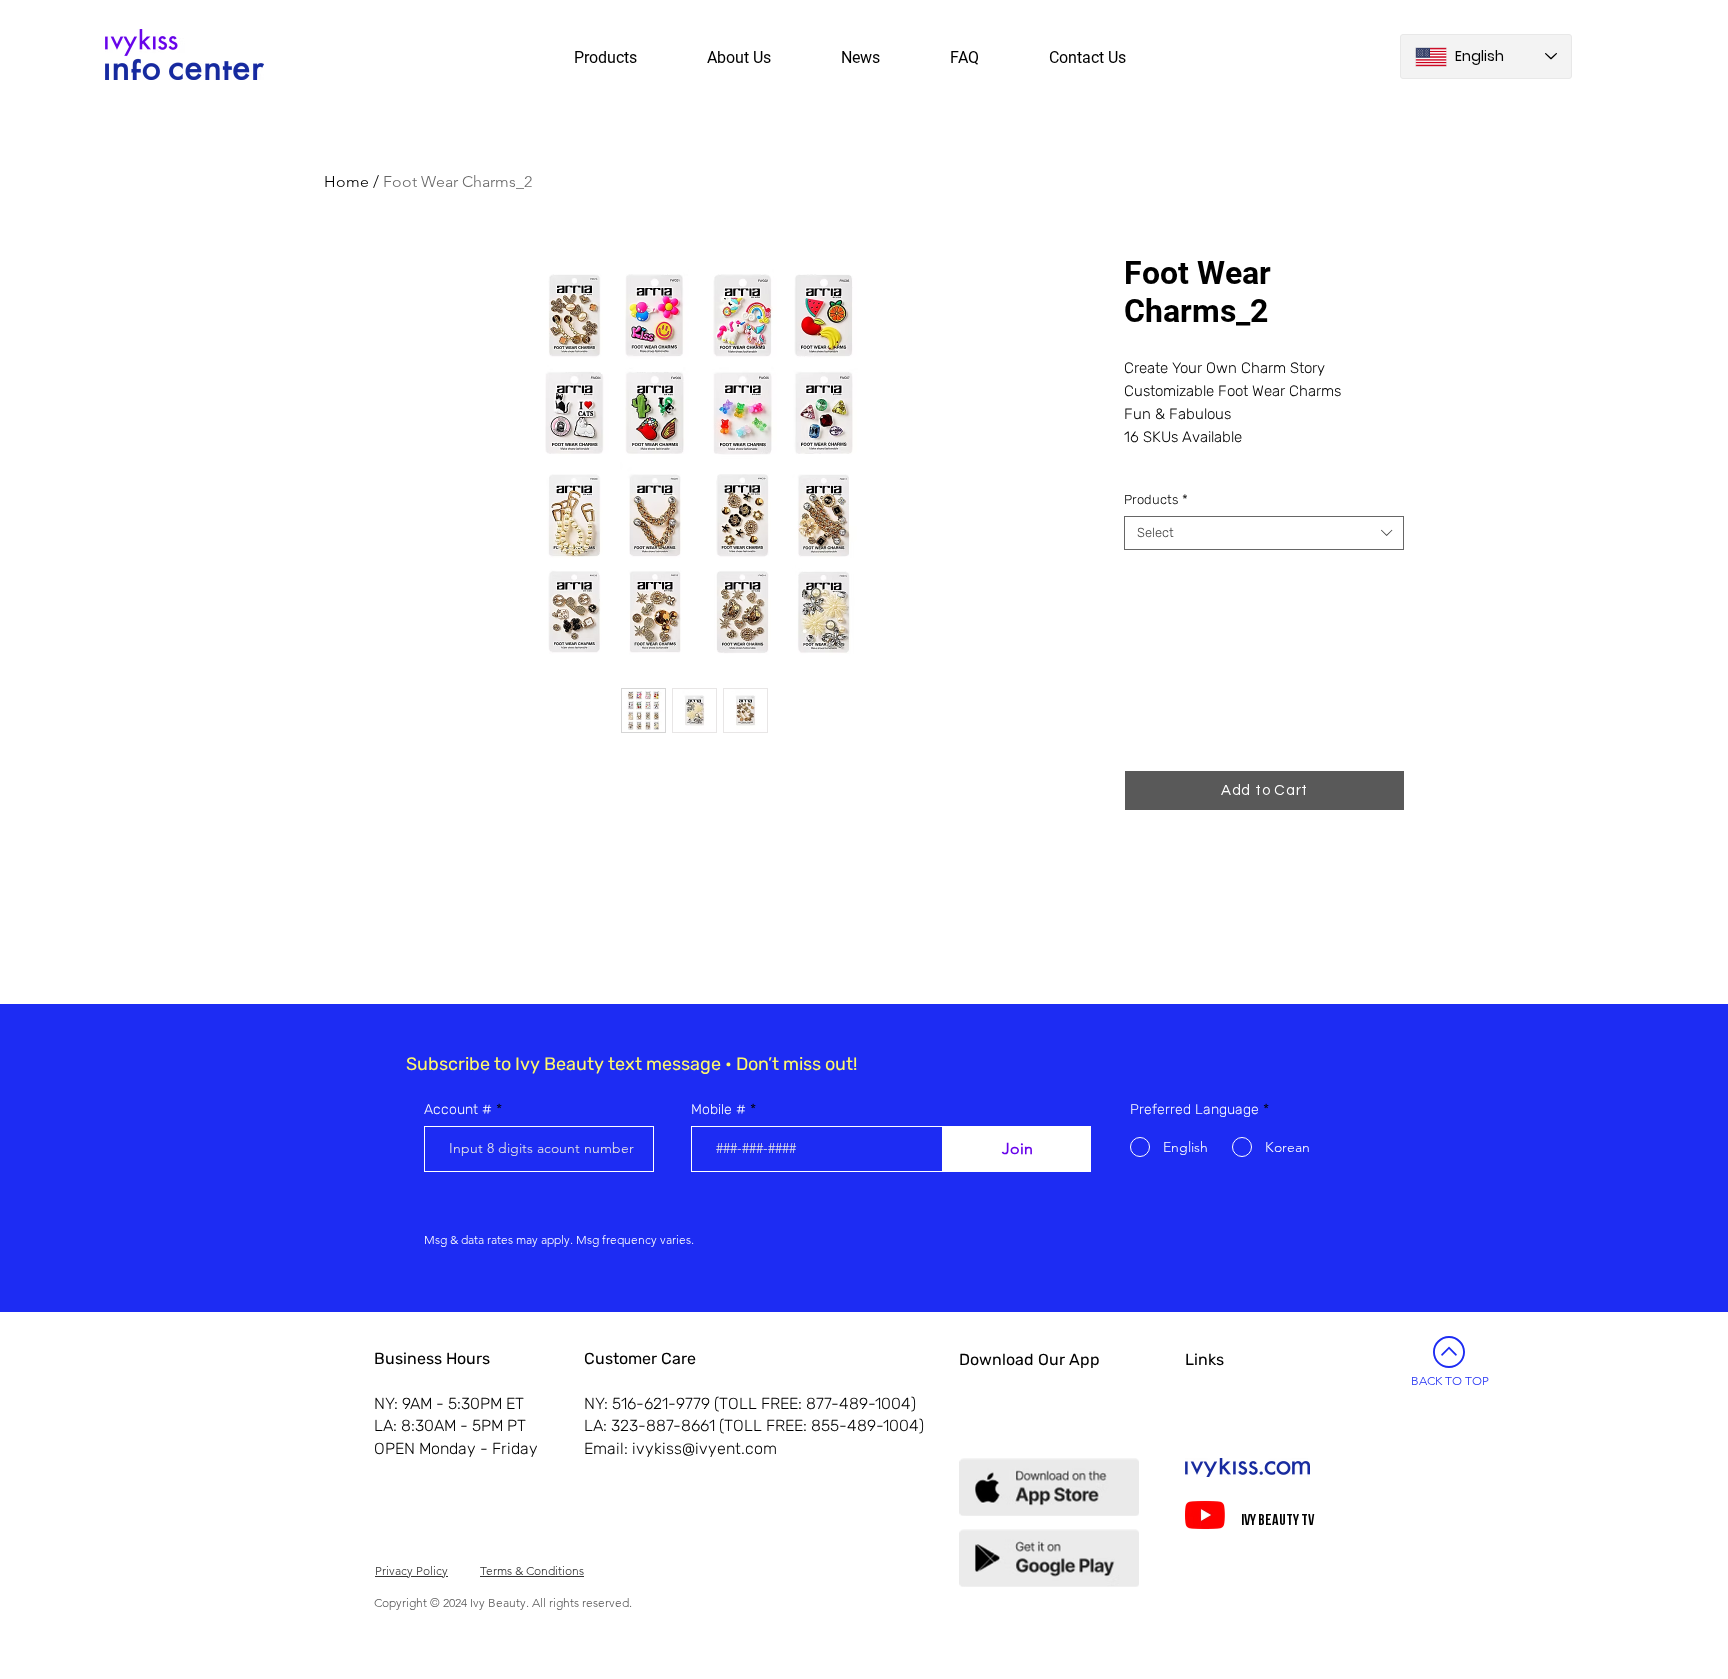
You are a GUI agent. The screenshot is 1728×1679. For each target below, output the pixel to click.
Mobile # (718, 1110)
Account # (458, 1110)
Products (1156, 499)
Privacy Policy (411, 1570)
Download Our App (1029, 1359)
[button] (1264, 790)
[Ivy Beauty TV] (1205, 1515)
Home (346, 181)
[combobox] (1264, 533)
